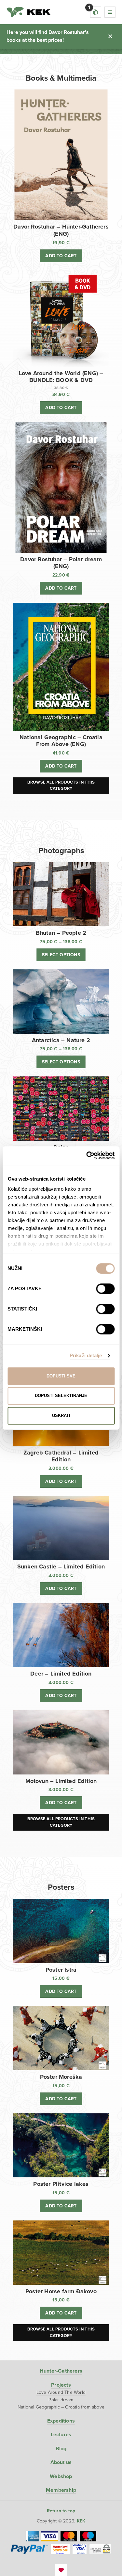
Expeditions (61, 2421)
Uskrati (61, 1415)
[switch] (105, 1289)
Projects (61, 2385)
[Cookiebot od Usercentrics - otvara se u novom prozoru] (87, 1156)
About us (61, 2462)
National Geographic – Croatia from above (61, 2407)
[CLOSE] (110, 36)
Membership (61, 2490)
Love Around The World (61, 2392)
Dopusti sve (61, 1376)
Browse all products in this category (61, 786)
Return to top (61, 2511)
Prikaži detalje (86, 1355)
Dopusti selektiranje (61, 1396)
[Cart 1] (96, 12)
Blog (61, 2449)
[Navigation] (110, 12)
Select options (61, 955)
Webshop (61, 2476)
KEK (29, 12)
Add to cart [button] (61, 256)
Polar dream (61, 2400)
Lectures (61, 2435)
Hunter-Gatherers (61, 2371)
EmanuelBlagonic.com (61, 2570)
